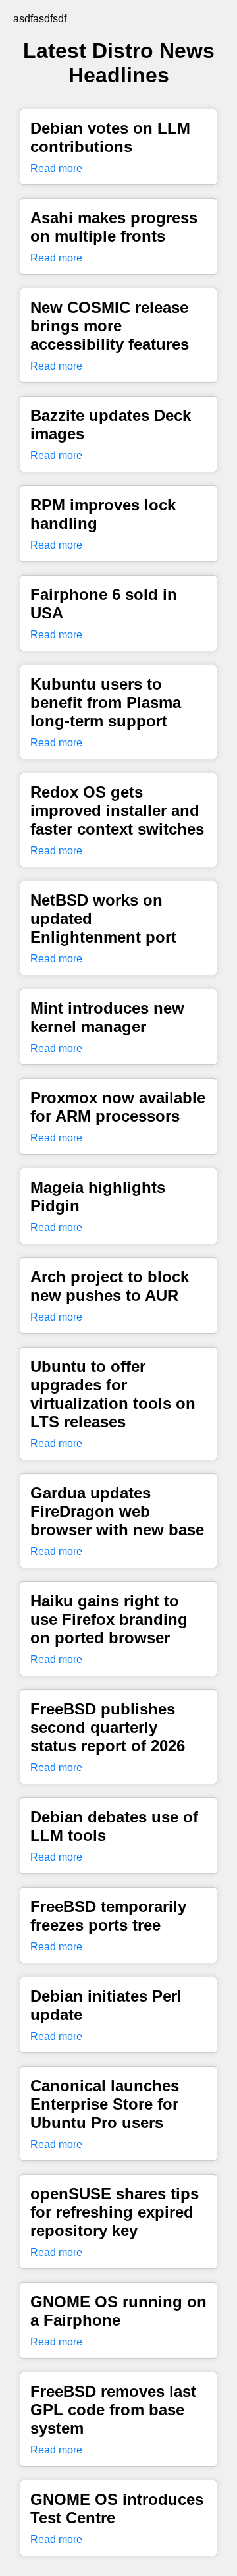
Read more (56, 168)
